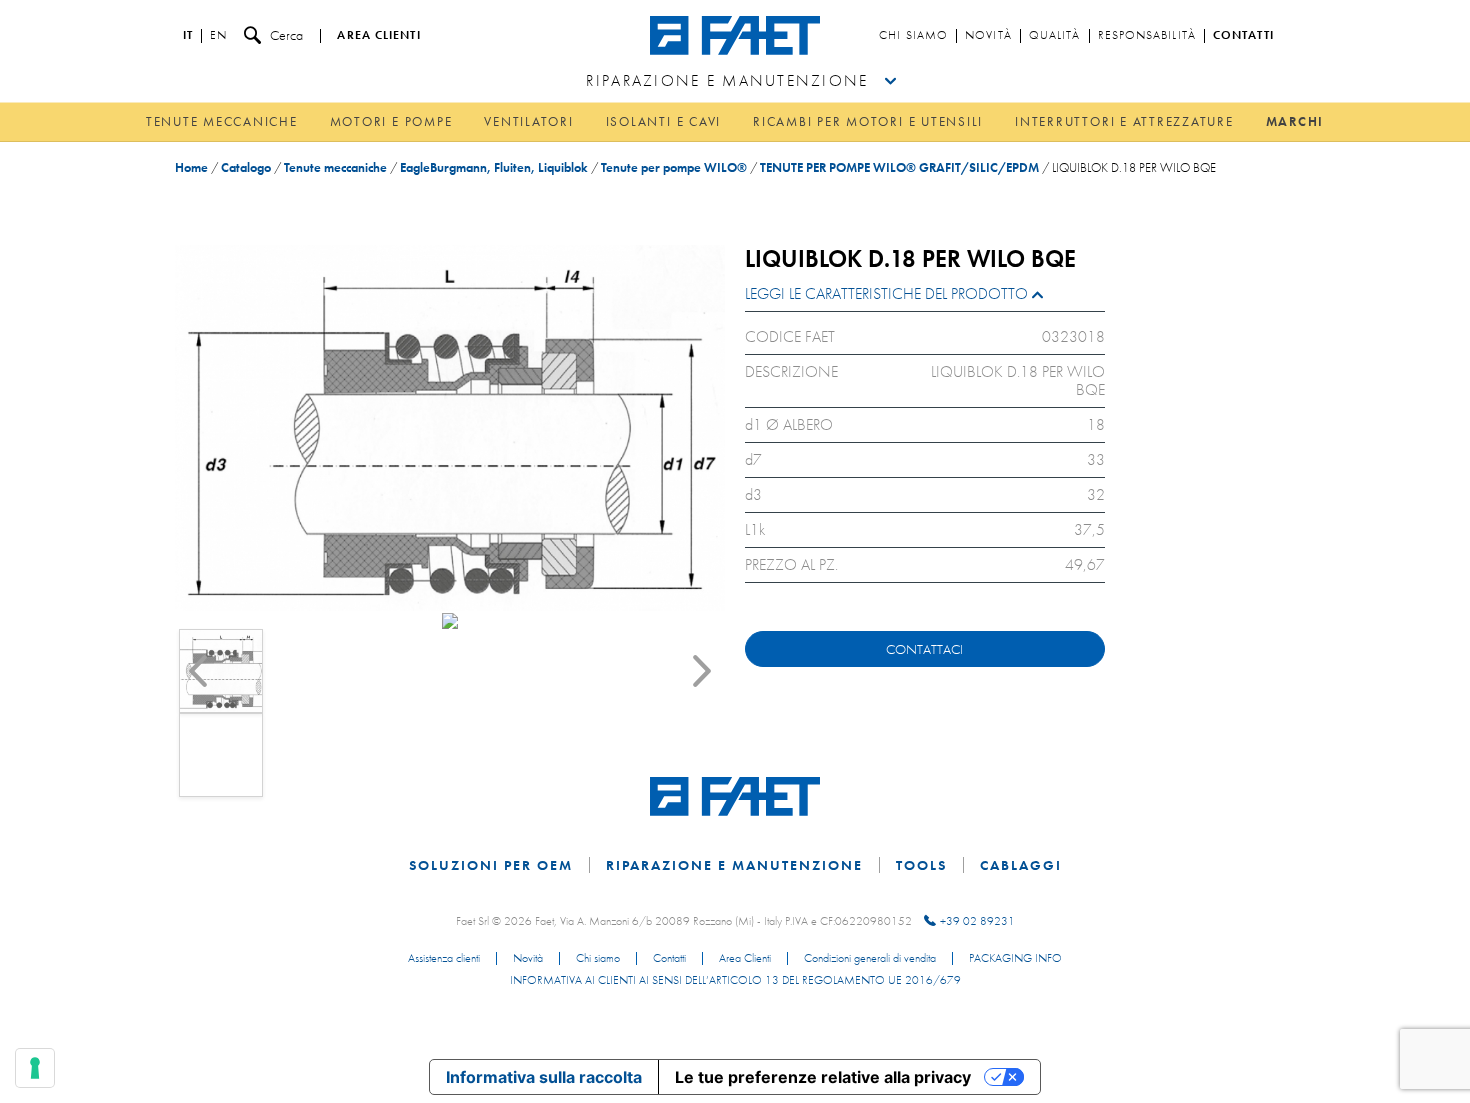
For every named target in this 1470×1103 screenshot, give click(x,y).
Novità (988, 36)
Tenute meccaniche (222, 121)
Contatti (1243, 36)
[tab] (925, 298)
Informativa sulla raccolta (544, 1077)
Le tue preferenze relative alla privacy (823, 1077)
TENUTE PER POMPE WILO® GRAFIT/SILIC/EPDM (899, 167)
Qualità (1055, 36)
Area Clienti (745, 959)
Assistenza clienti (444, 959)
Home (191, 167)
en (218, 36)
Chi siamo (913, 36)
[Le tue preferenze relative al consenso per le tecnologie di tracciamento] (35, 1068)
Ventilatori (528, 121)
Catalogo (246, 167)
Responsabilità (1147, 36)
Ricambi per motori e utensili (868, 121)
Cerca (286, 35)
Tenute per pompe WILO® (674, 167)
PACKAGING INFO (1015, 959)
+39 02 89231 (977, 921)
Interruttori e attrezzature (1124, 121)
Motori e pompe (391, 121)
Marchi (1295, 121)
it (188, 36)
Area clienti (378, 36)
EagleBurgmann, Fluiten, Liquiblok (494, 167)
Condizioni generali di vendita (870, 959)
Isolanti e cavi (663, 121)
